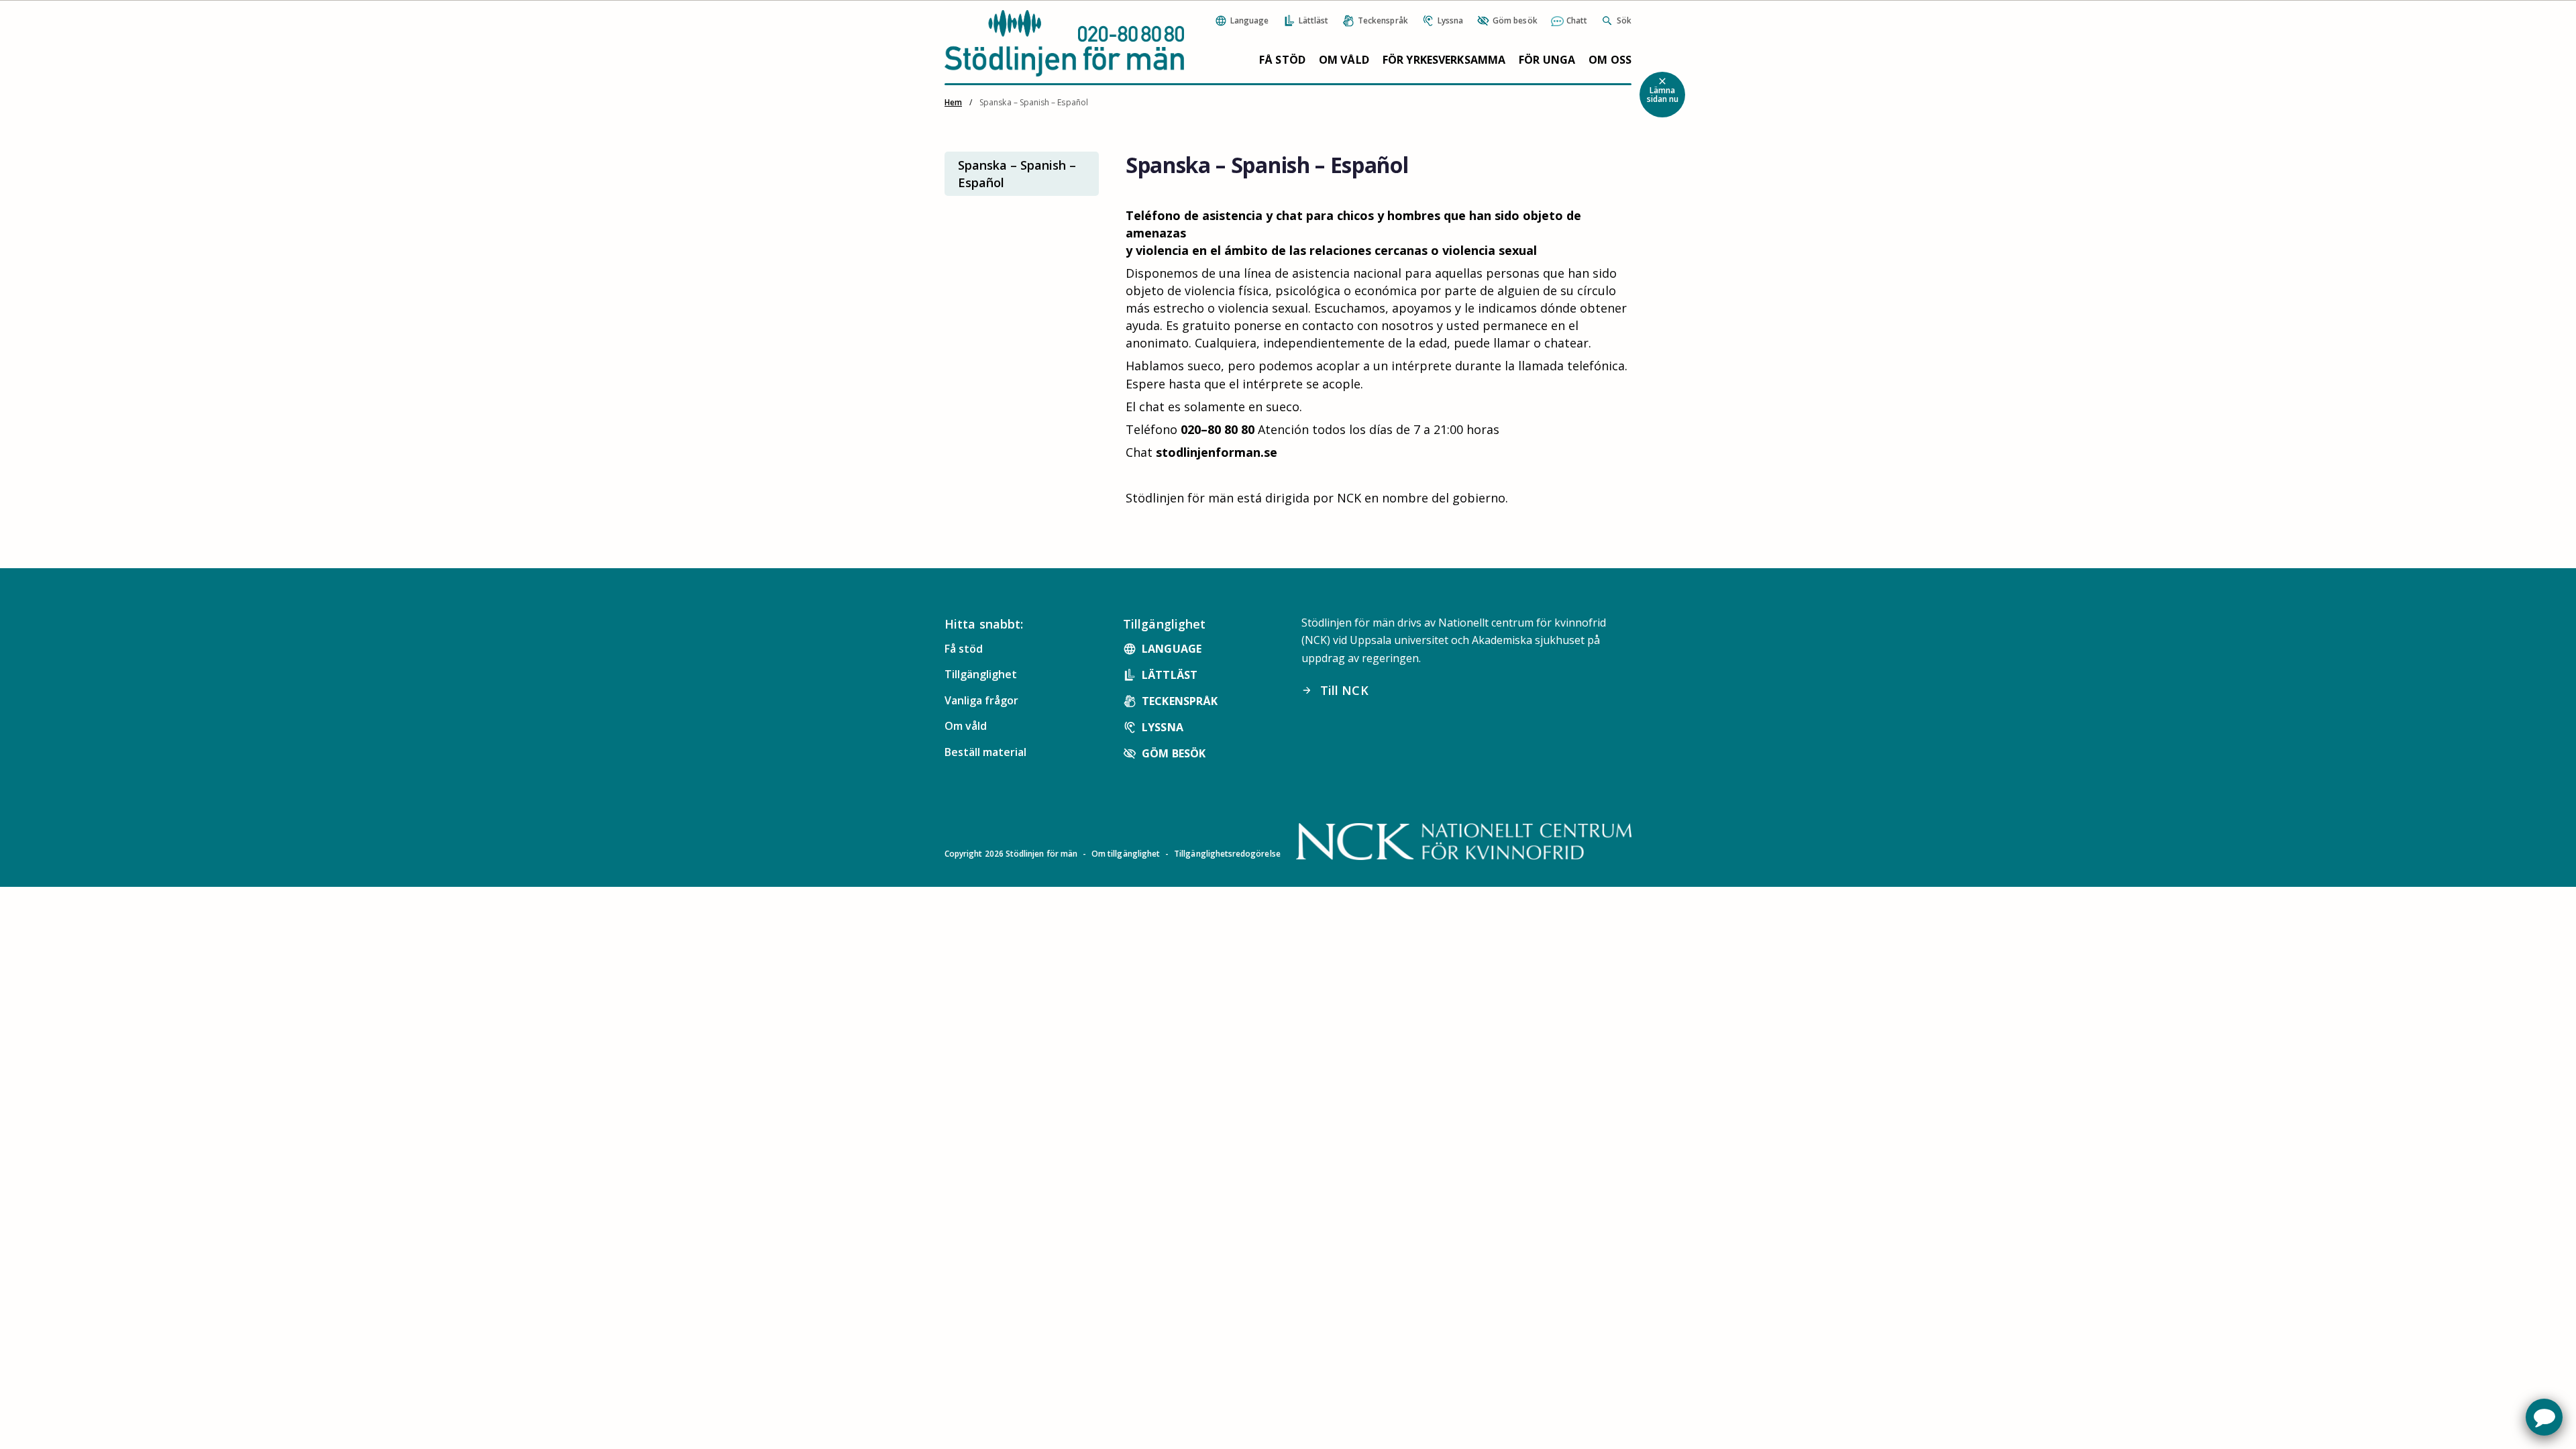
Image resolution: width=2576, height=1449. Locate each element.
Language (1172, 649)
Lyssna (1163, 727)
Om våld (1344, 60)
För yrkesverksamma (1444, 60)
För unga (1547, 60)
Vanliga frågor (981, 700)
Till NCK (1335, 690)
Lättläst (1170, 675)
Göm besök (1174, 753)
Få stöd (1282, 60)
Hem (953, 102)
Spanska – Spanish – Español (1017, 174)
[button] (2544, 1417)
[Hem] (1064, 43)
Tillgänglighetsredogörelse (1227, 854)
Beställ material (985, 752)
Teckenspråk (1180, 701)
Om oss (1610, 60)
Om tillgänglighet (1126, 854)
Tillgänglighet (981, 674)
